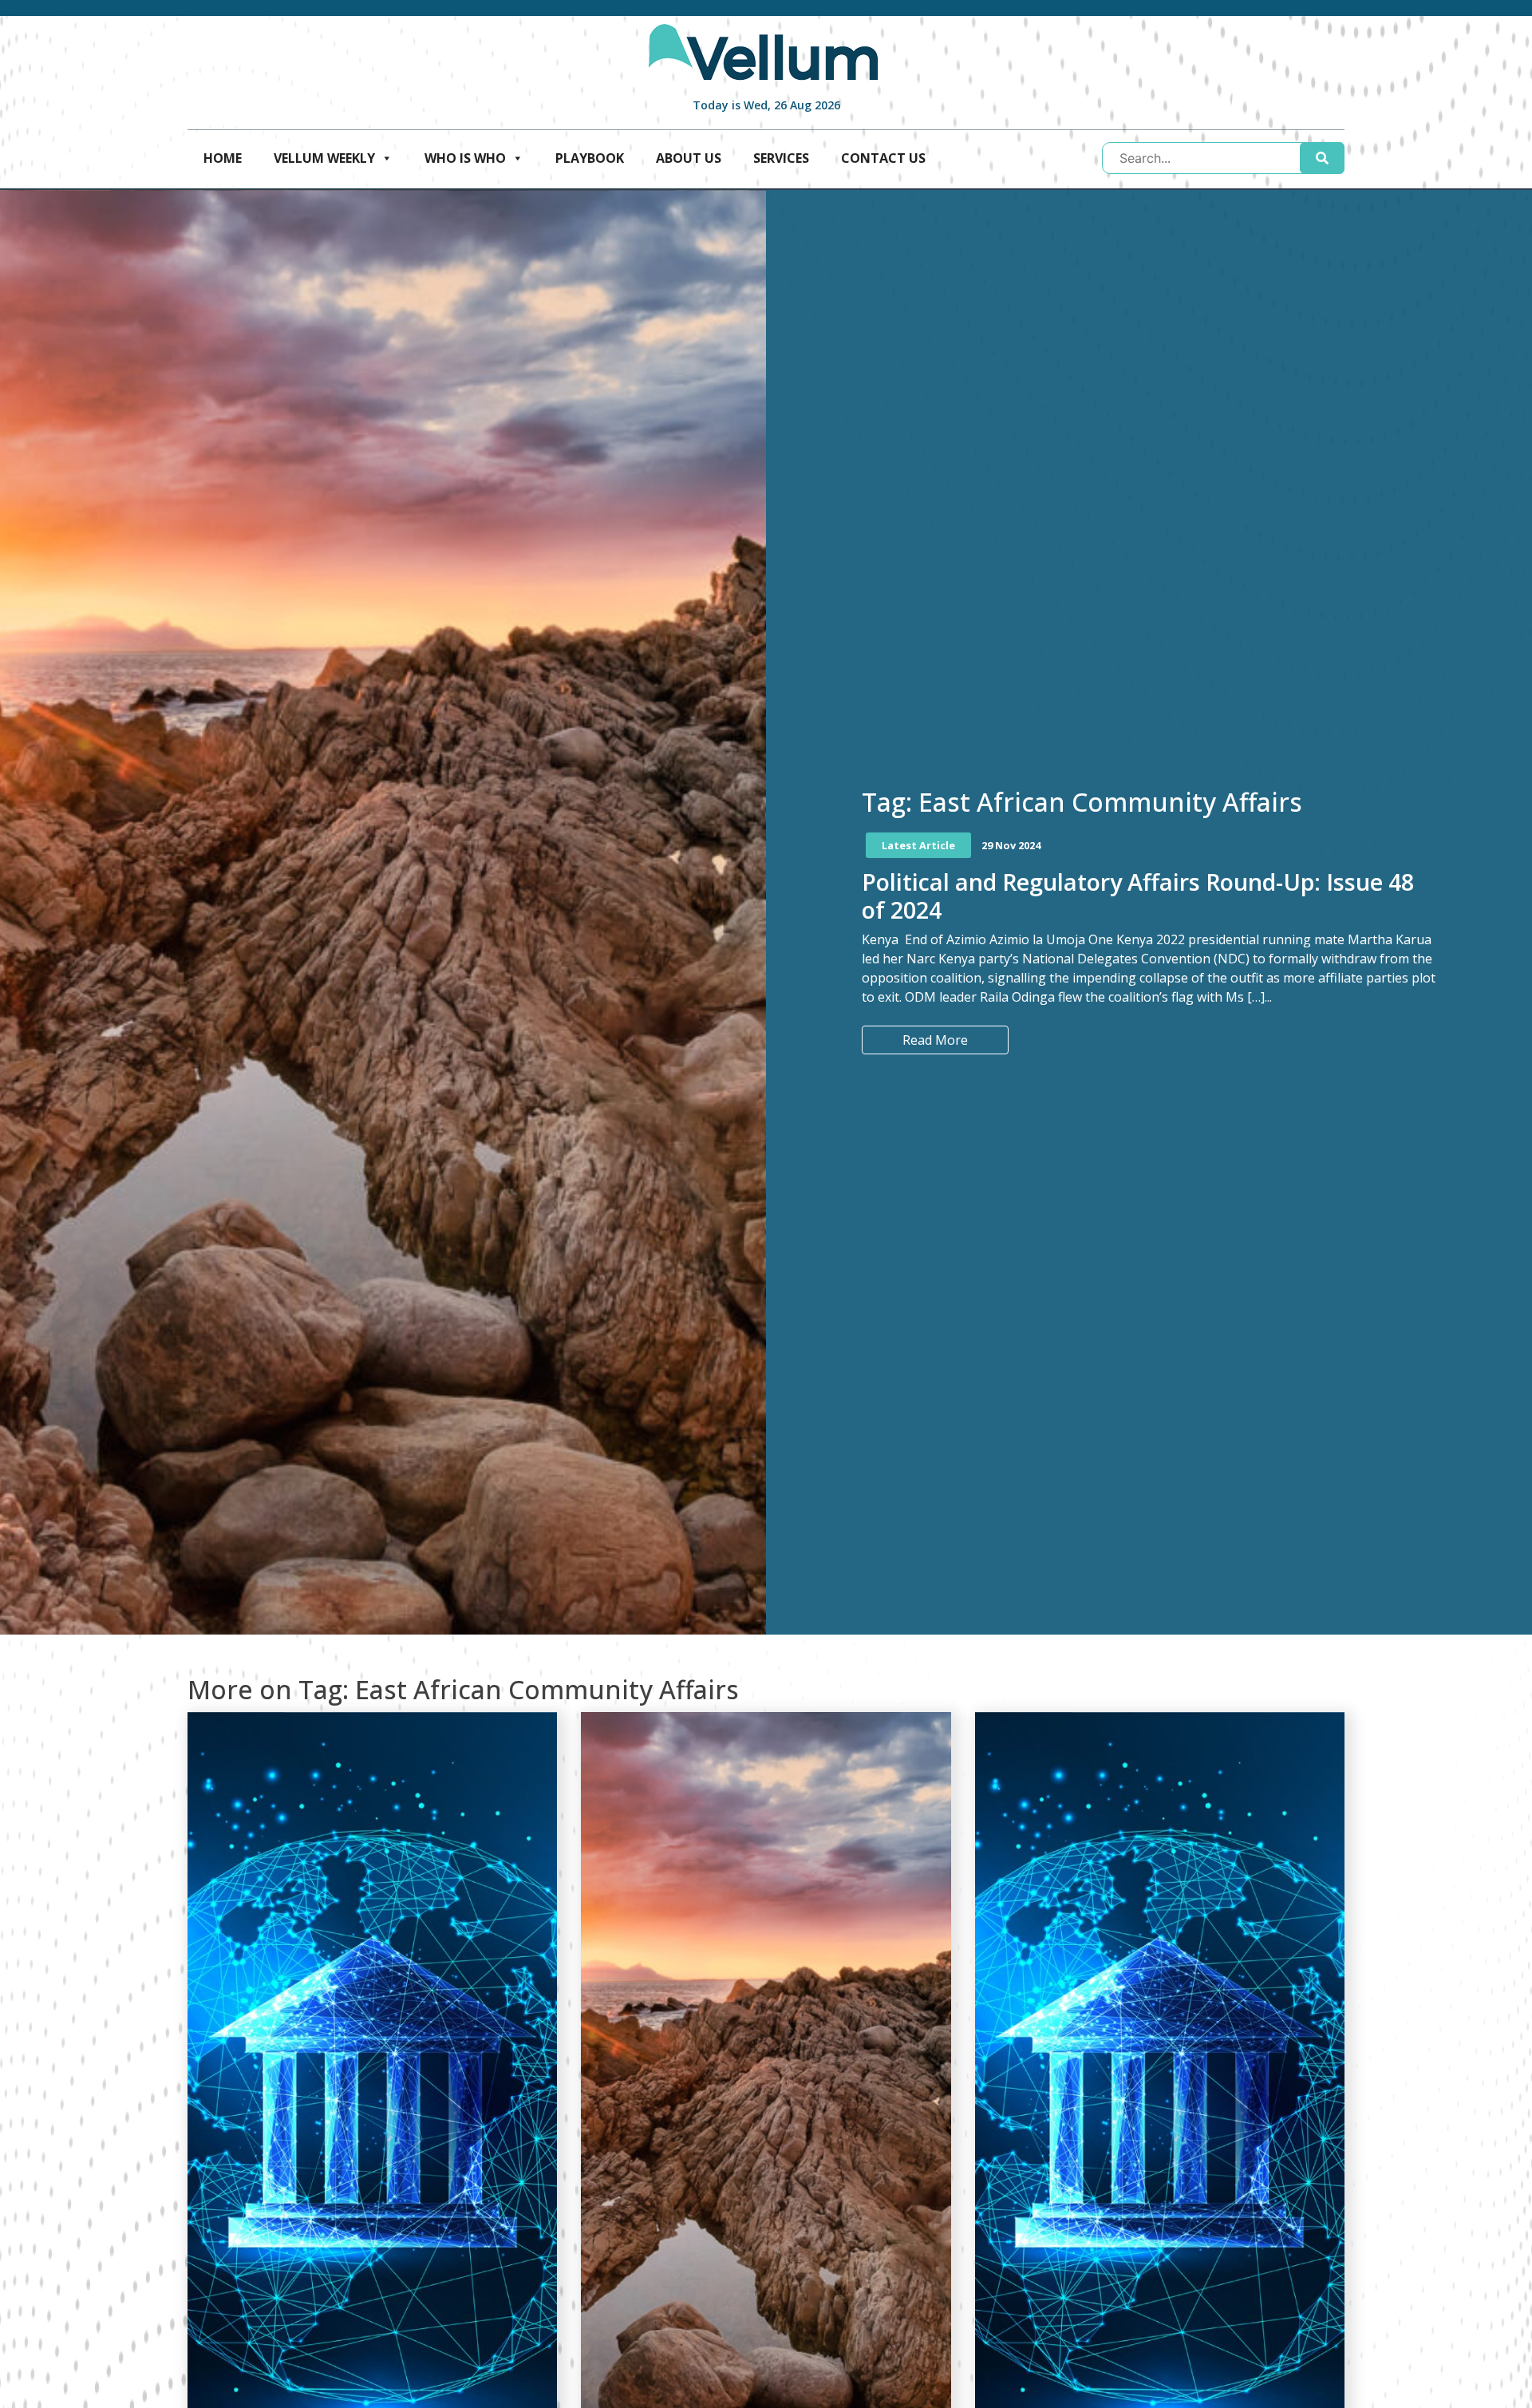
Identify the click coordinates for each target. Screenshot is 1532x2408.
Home (223, 158)
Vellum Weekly (324, 158)
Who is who (465, 158)
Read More (935, 1040)
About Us (689, 158)
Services (781, 158)
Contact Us (883, 158)
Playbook (590, 158)
